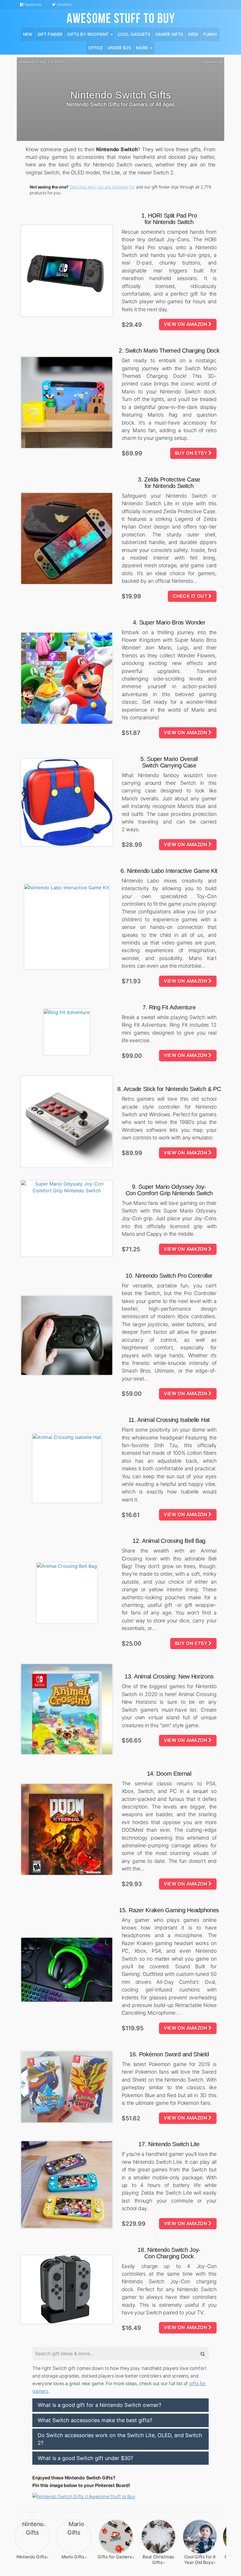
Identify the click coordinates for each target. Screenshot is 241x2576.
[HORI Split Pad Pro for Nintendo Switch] (67, 271)
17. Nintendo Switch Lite (169, 2144)
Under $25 (119, 48)
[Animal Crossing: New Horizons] (67, 1709)
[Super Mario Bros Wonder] (67, 678)
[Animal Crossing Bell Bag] (67, 1593)
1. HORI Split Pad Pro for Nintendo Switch (169, 219)
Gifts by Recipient (88, 34)
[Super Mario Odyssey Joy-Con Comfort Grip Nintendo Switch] (67, 1218)
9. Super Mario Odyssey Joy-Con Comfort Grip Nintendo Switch (169, 1190)
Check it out (190, 596)
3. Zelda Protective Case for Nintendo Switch (169, 483)
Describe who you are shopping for (102, 187)
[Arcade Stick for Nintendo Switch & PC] (67, 1122)
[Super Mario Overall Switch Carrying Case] (67, 802)
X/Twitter (64, 4)
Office (96, 48)
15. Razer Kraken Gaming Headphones (169, 1910)
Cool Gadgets (134, 34)
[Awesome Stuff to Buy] (121, 17)
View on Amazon (186, 324)
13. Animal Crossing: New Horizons (169, 1676)
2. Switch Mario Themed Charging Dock (169, 351)
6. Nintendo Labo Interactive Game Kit (169, 871)
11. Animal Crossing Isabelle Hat (169, 1420)
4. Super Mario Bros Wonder (169, 622)
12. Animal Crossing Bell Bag (169, 1541)
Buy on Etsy (192, 453)
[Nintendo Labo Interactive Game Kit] (67, 927)
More (143, 48)
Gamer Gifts (169, 34)
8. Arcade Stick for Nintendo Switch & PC (169, 1089)
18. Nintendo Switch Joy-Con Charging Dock (169, 2253)
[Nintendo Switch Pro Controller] (67, 1335)
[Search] (202, 2354)
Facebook (32, 4)
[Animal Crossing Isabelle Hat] (67, 1468)
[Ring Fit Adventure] (67, 1032)
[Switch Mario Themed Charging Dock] (67, 403)
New (28, 34)
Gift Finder (50, 34)
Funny (210, 34)
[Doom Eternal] (67, 1829)
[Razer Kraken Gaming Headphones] (67, 1970)
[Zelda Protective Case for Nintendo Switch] (67, 538)
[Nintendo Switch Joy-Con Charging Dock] (67, 2290)
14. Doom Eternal (169, 1774)
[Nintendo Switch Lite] (67, 2185)
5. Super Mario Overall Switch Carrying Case (169, 762)
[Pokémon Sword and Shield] (67, 2087)
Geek (193, 34)
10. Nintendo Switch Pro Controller (169, 1276)
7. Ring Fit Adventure (169, 1007)
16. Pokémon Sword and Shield (169, 2054)
